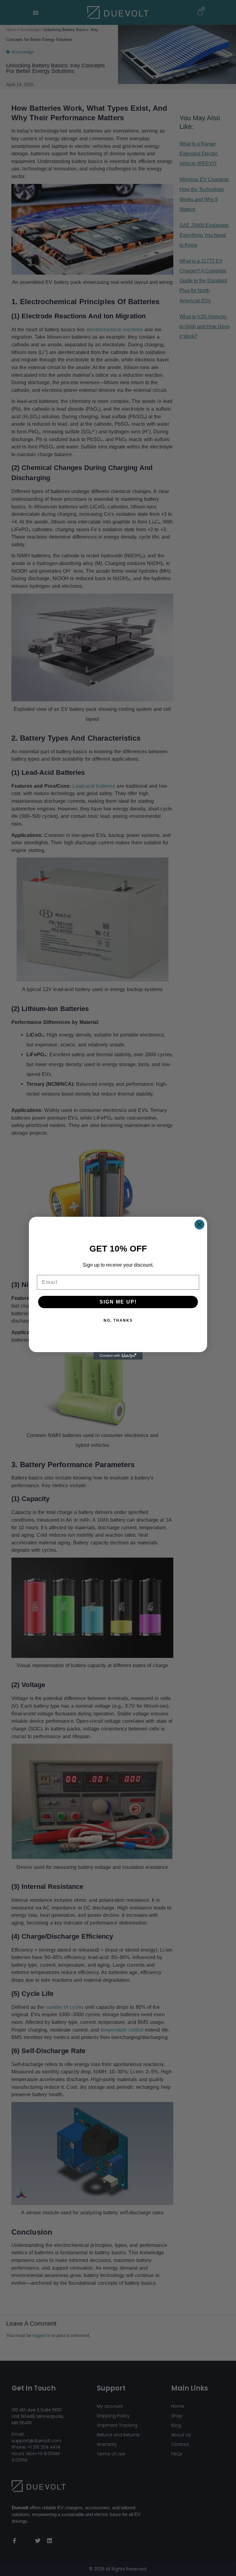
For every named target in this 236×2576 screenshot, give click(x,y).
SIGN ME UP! (118, 1302)
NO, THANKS (118, 1320)
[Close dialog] (199, 1224)
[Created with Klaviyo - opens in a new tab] (118, 1356)
